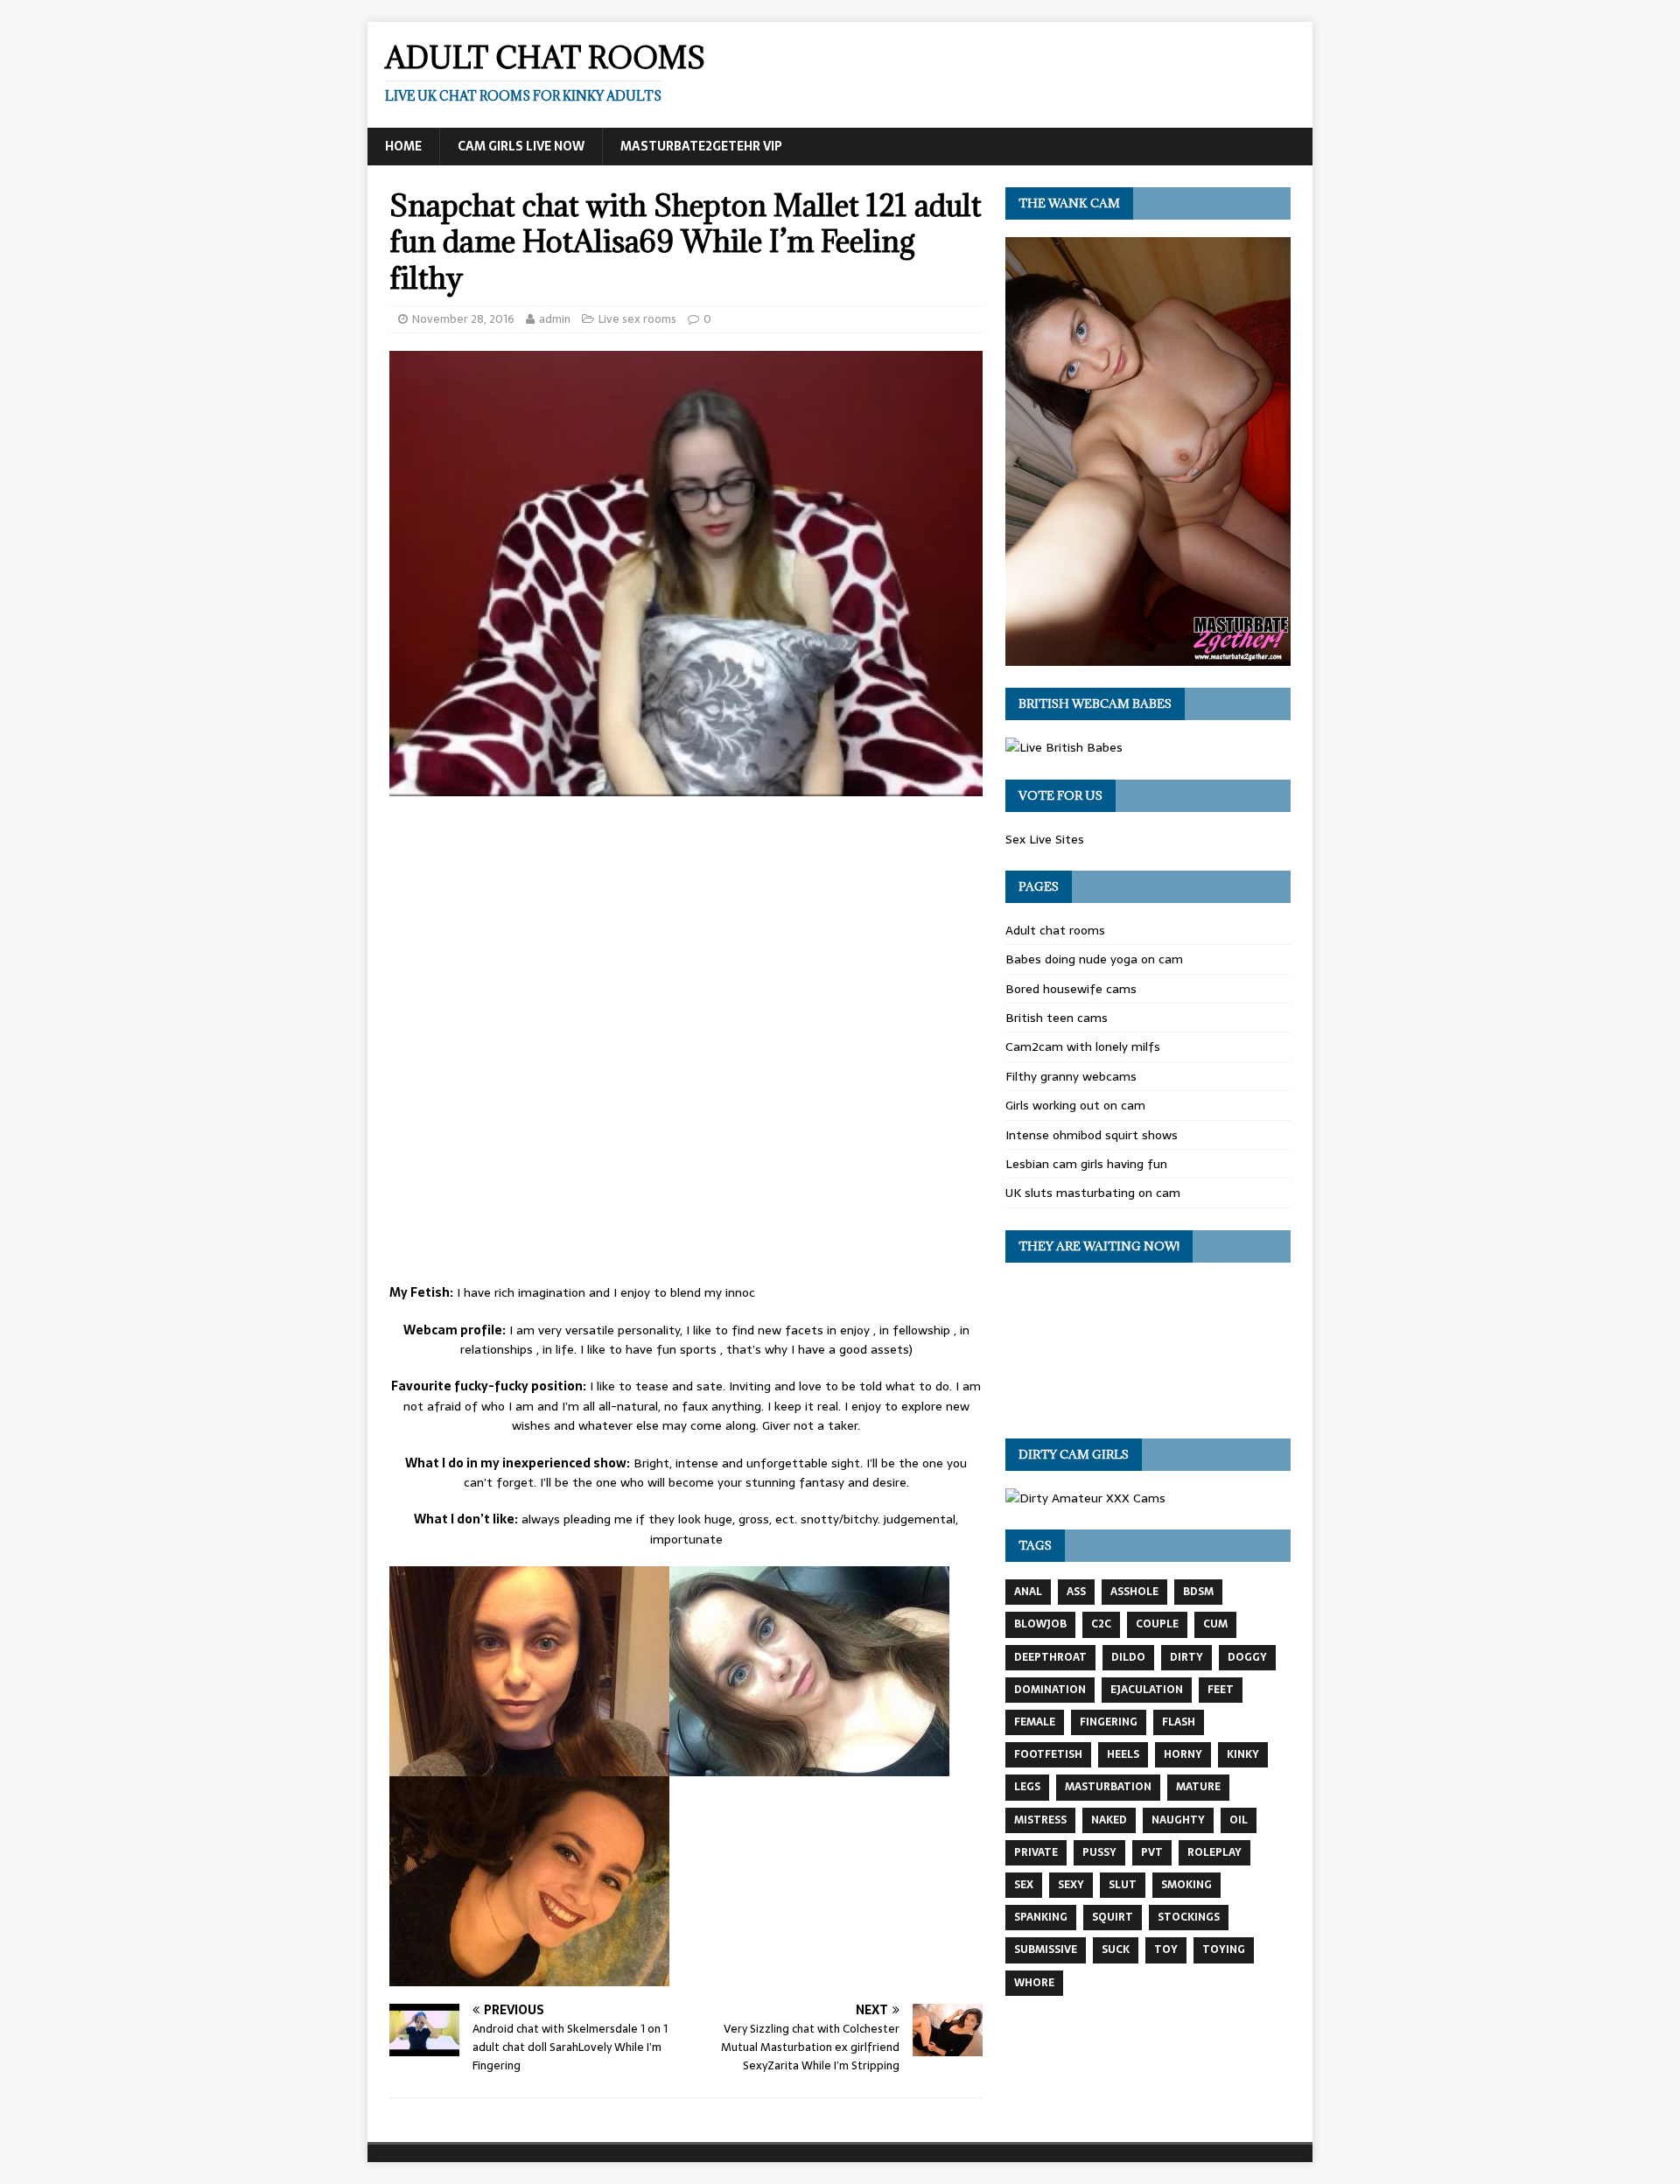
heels (1123, 1754)
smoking (1186, 1885)
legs (1027, 1787)
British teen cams (1057, 1018)
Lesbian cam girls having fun (1086, 1164)
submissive (1046, 1949)
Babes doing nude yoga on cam (1094, 959)
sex (1024, 1885)
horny (1183, 1754)
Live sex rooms (637, 319)
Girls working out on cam (1075, 1105)
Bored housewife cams (1071, 989)
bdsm (1198, 1592)
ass (1076, 1592)
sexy (1071, 1885)
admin (555, 319)
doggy (1247, 1657)
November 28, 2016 (463, 319)
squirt (1113, 1917)
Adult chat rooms (1055, 930)
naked (1109, 1820)
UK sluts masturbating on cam (1093, 1193)
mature (1198, 1787)
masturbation (1108, 1787)
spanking (1041, 1917)
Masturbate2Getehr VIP (701, 146)
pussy (1099, 1852)
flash (1179, 1722)
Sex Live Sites (1045, 839)
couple (1157, 1624)
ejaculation (1147, 1690)
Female (1035, 1722)
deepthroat (1050, 1657)
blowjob (1040, 1624)
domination (1050, 1690)
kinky (1243, 1754)
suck (1116, 1949)
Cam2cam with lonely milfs (1083, 1046)
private (1036, 1852)
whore (1034, 1983)
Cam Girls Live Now (521, 146)
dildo (1128, 1657)
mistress (1040, 1820)
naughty (1178, 1820)
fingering (1109, 1722)
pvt (1152, 1852)
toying (1224, 1949)
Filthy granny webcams (1071, 1076)
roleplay (1214, 1852)
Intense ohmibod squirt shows (1092, 1135)
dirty (1186, 1657)
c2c (1101, 1624)
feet (1221, 1690)
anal (1028, 1592)
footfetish (1048, 1754)
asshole (1134, 1592)
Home (403, 146)
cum (1215, 1624)
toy (1166, 1949)
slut (1123, 1885)
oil (1239, 1820)
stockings (1189, 1917)
